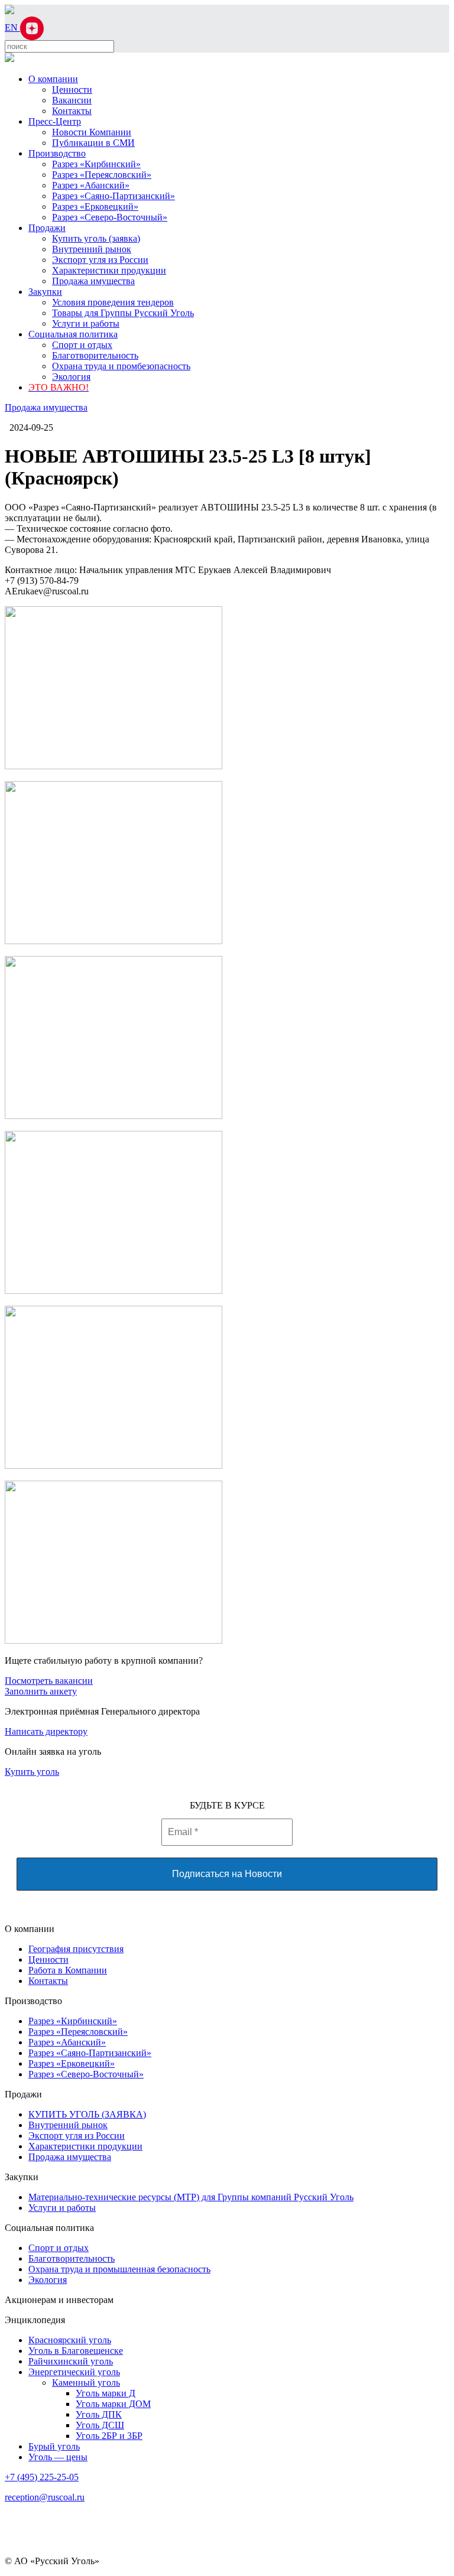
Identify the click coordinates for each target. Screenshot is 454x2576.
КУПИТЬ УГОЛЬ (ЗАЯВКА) (87, 2114)
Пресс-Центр (55, 121)
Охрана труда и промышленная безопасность (119, 2269)
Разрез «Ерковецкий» (95, 206)
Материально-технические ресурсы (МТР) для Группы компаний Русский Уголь (191, 2197)
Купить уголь (32, 1772)
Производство (57, 153)
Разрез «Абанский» (91, 185)
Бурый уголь (54, 2446)
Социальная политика (73, 334)
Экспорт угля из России (100, 260)
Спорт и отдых (82, 345)
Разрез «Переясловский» (102, 175)
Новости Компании (92, 132)
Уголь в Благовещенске (76, 2351)
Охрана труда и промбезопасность (121, 366)
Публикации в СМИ (93, 143)
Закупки (45, 292)
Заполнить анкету (41, 1691)
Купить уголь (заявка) (96, 238)
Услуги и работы (86, 323)
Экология (71, 377)
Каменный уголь (86, 2383)
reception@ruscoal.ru (45, 2497)
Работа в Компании (68, 1970)
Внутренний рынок (92, 249)
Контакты (72, 111)
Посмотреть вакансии (49, 1681)
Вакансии (72, 100)
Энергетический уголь (74, 2372)
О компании (53, 79)
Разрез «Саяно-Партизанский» (113, 196)
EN (12, 27)
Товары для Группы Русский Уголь (123, 313)
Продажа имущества (93, 281)
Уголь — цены (58, 2457)
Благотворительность (95, 355)
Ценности (72, 90)
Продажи (47, 228)
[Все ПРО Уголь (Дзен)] (32, 27)
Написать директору (46, 1731)
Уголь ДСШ (100, 2425)
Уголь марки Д (106, 2393)
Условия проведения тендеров (113, 302)
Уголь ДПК (99, 2414)
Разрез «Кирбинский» (96, 164)
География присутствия (76, 1949)
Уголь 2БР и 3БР (109, 2436)
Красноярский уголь (70, 2340)
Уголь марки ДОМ (113, 2404)
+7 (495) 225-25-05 (42, 2477)
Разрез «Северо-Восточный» (110, 217)
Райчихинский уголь (71, 2361)
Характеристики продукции (109, 270)
